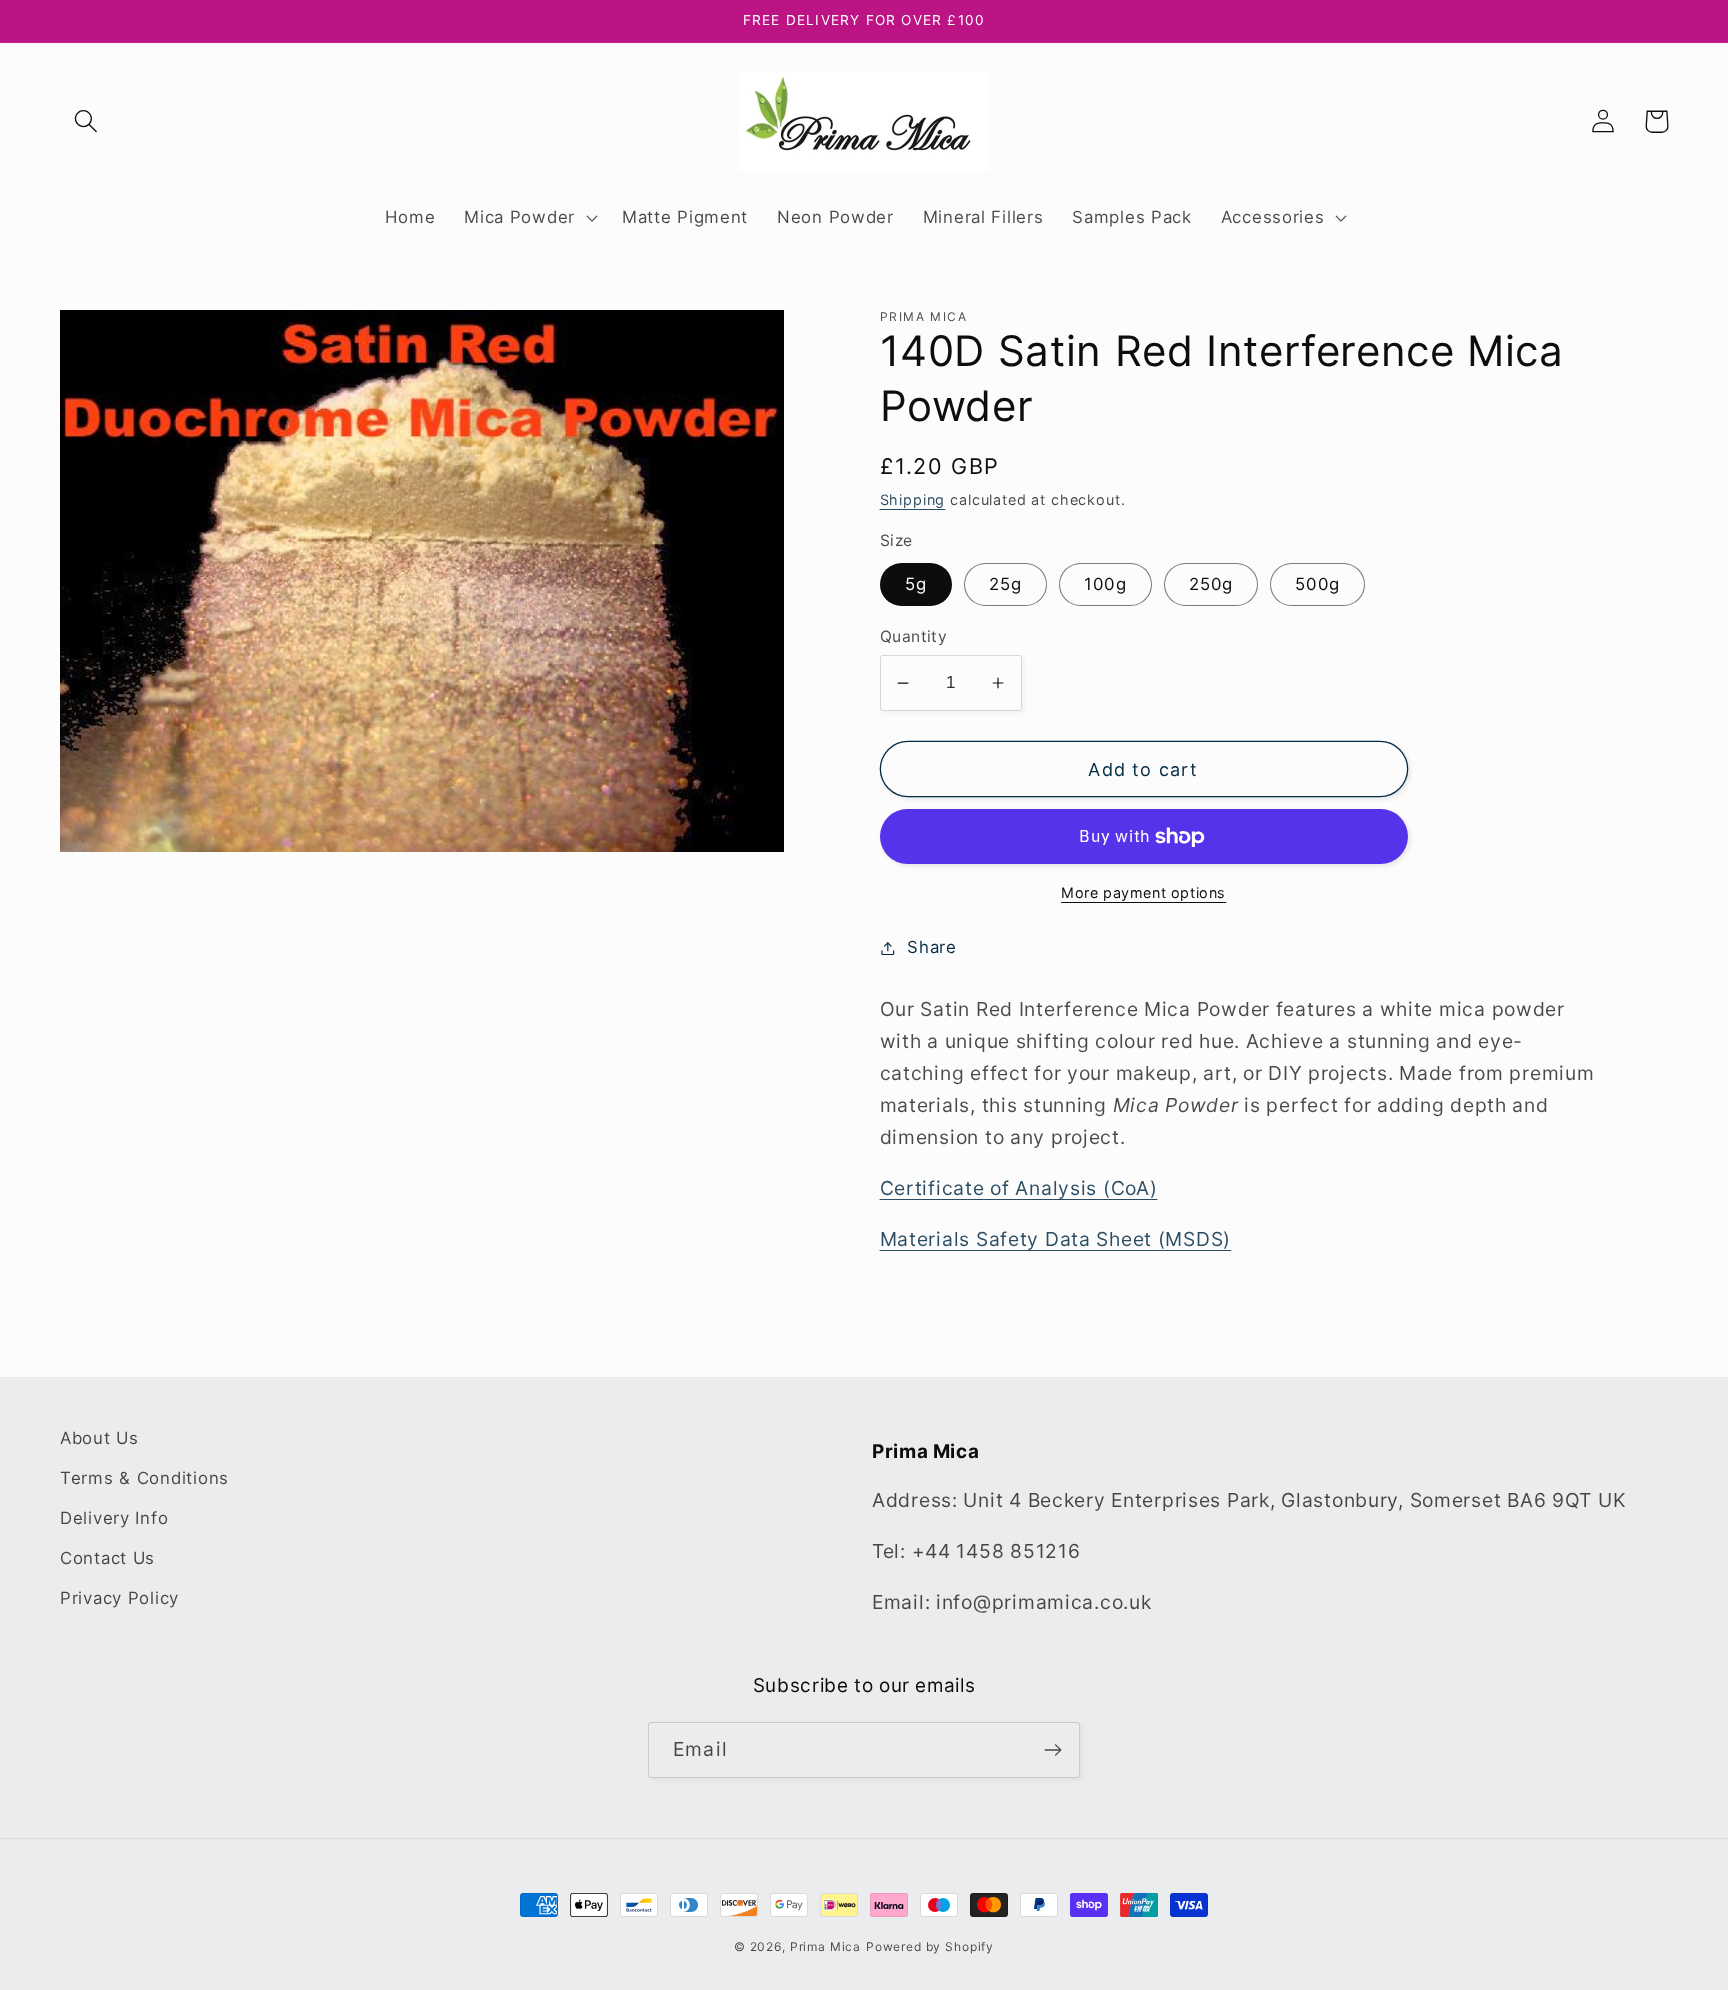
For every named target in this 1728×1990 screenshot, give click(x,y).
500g (1317, 584)
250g (1211, 584)
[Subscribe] (1052, 1750)
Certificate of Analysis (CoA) (1019, 1188)
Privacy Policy (119, 1598)
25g (1006, 584)
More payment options (1143, 892)
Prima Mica (825, 1946)
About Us (99, 1438)
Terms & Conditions (144, 1478)
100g (1105, 584)
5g (916, 584)
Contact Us (107, 1558)
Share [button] (932, 947)
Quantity (914, 636)
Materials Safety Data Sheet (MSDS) (1055, 1239)
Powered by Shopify (930, 1946)
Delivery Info (114, 1518)
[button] (86, 121)
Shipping (913, 499)
